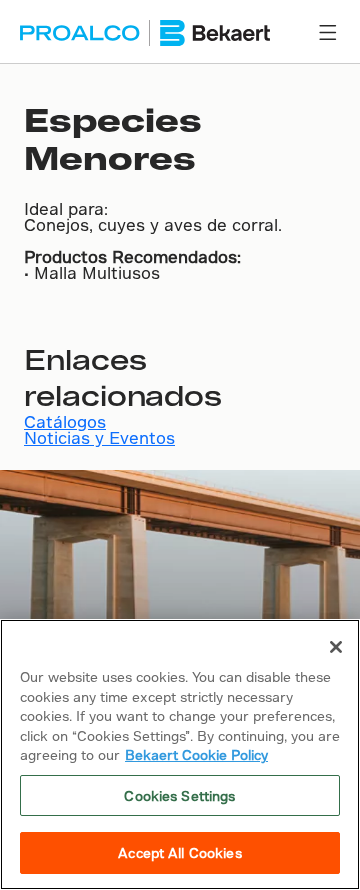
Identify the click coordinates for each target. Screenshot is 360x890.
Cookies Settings (179, 795)
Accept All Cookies (179, 852)
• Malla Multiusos (92, 272)
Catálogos (65, 421)
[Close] (336, 647)
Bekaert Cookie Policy (196, 754)
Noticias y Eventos (99, 437)
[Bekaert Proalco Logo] (145, 33)
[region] (180, 754)
